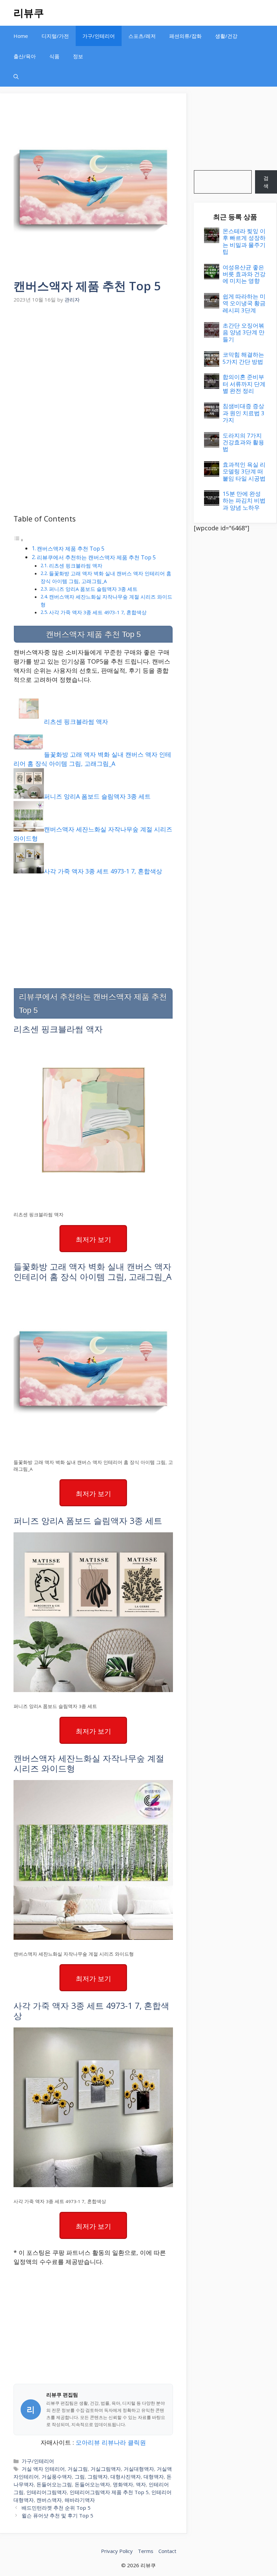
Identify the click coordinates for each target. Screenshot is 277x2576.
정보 (78, 56)
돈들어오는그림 (54, 2484)
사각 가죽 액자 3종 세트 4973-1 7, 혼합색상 (98, 612)
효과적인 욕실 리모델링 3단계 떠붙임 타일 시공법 (244, 471)
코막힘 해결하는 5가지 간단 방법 (243, 358)
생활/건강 (226, 36)
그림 (80, 2477)
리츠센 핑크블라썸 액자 (76, 565)
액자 (141, 2484)
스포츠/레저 (142, 36)
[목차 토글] (19, 539)
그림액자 (98, 2477)
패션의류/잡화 (185, 36)
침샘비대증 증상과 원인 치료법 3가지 (244, 413)
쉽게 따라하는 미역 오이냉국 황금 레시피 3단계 (244, 303)
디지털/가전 (55, 36)
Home (21, 36)
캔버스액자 (49, 2500)
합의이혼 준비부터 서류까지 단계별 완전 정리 (244, 384)
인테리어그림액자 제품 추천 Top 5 (109, 2492)
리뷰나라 (114, 2442)
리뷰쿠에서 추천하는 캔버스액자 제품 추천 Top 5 (96, 557)
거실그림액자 (106, 2469)
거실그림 (78, 2469)
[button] (16, 76)
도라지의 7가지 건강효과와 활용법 (243, 442)
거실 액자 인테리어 (43, 2469)
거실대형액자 (139, 2469)
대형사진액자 (126, 2477)
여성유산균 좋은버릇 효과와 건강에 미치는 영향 (244, 274)
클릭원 (137, 2442)
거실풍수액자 (57, 2477)
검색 (266, 182)
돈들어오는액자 (92, 2484)
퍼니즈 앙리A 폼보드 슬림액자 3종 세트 (93, 589)
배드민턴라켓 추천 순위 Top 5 (56, 2508)
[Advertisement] (93, 356)
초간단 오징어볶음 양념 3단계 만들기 (244, 332)
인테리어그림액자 (47, 2492)
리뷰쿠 (29, 13)
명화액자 (123, 2484)
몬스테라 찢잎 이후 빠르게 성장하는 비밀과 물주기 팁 (244, 241)
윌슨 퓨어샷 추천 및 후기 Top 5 (57, 2515)
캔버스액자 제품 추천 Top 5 (71, 549)
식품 (54, 56)
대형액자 (154, 2477)
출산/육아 (25, 56)
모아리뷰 (88, 2442)
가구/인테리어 (99, 36)
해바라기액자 (80, 2500)
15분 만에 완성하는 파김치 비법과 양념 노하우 (244, 501)
